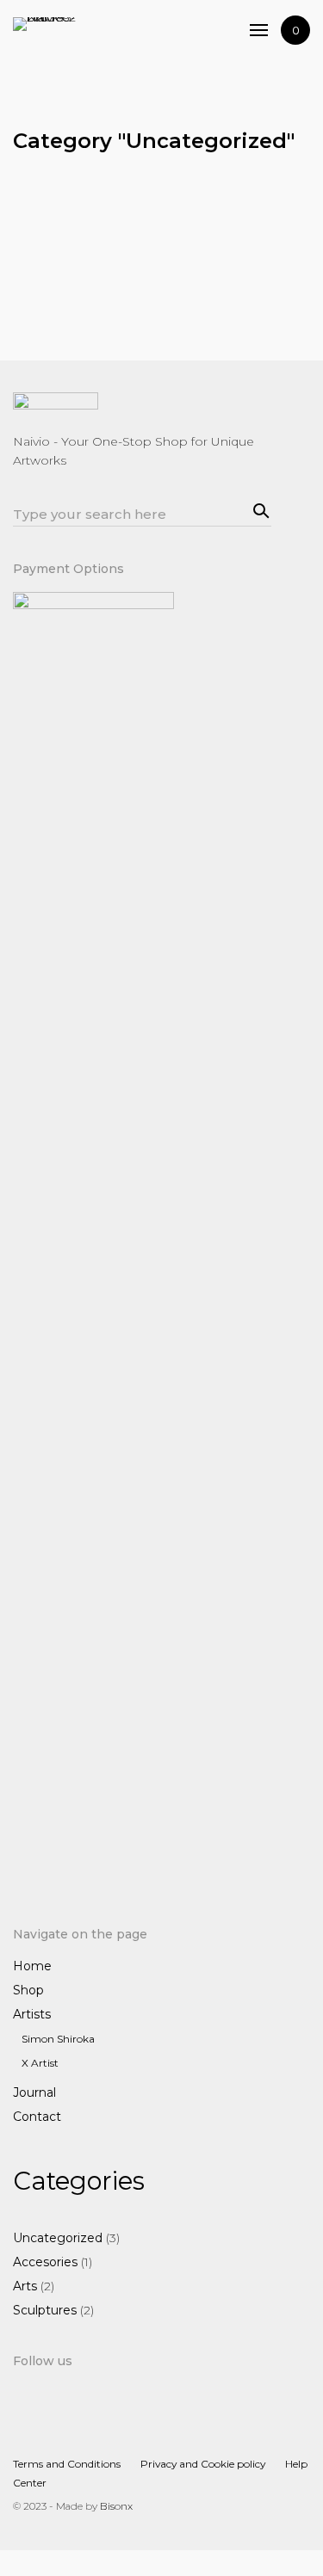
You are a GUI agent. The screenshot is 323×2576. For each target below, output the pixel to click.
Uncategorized (186, 231)
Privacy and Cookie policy (203, 2464)
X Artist (40, 2063)
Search (258, 508)
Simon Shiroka (58, 2039)
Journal (34, 2092)
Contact (37, 2117)
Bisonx (116, 2506)
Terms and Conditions (67, 2464)
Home (32, 1966)
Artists (32, 2014)
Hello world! (56, 253)
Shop (28, 1990)
